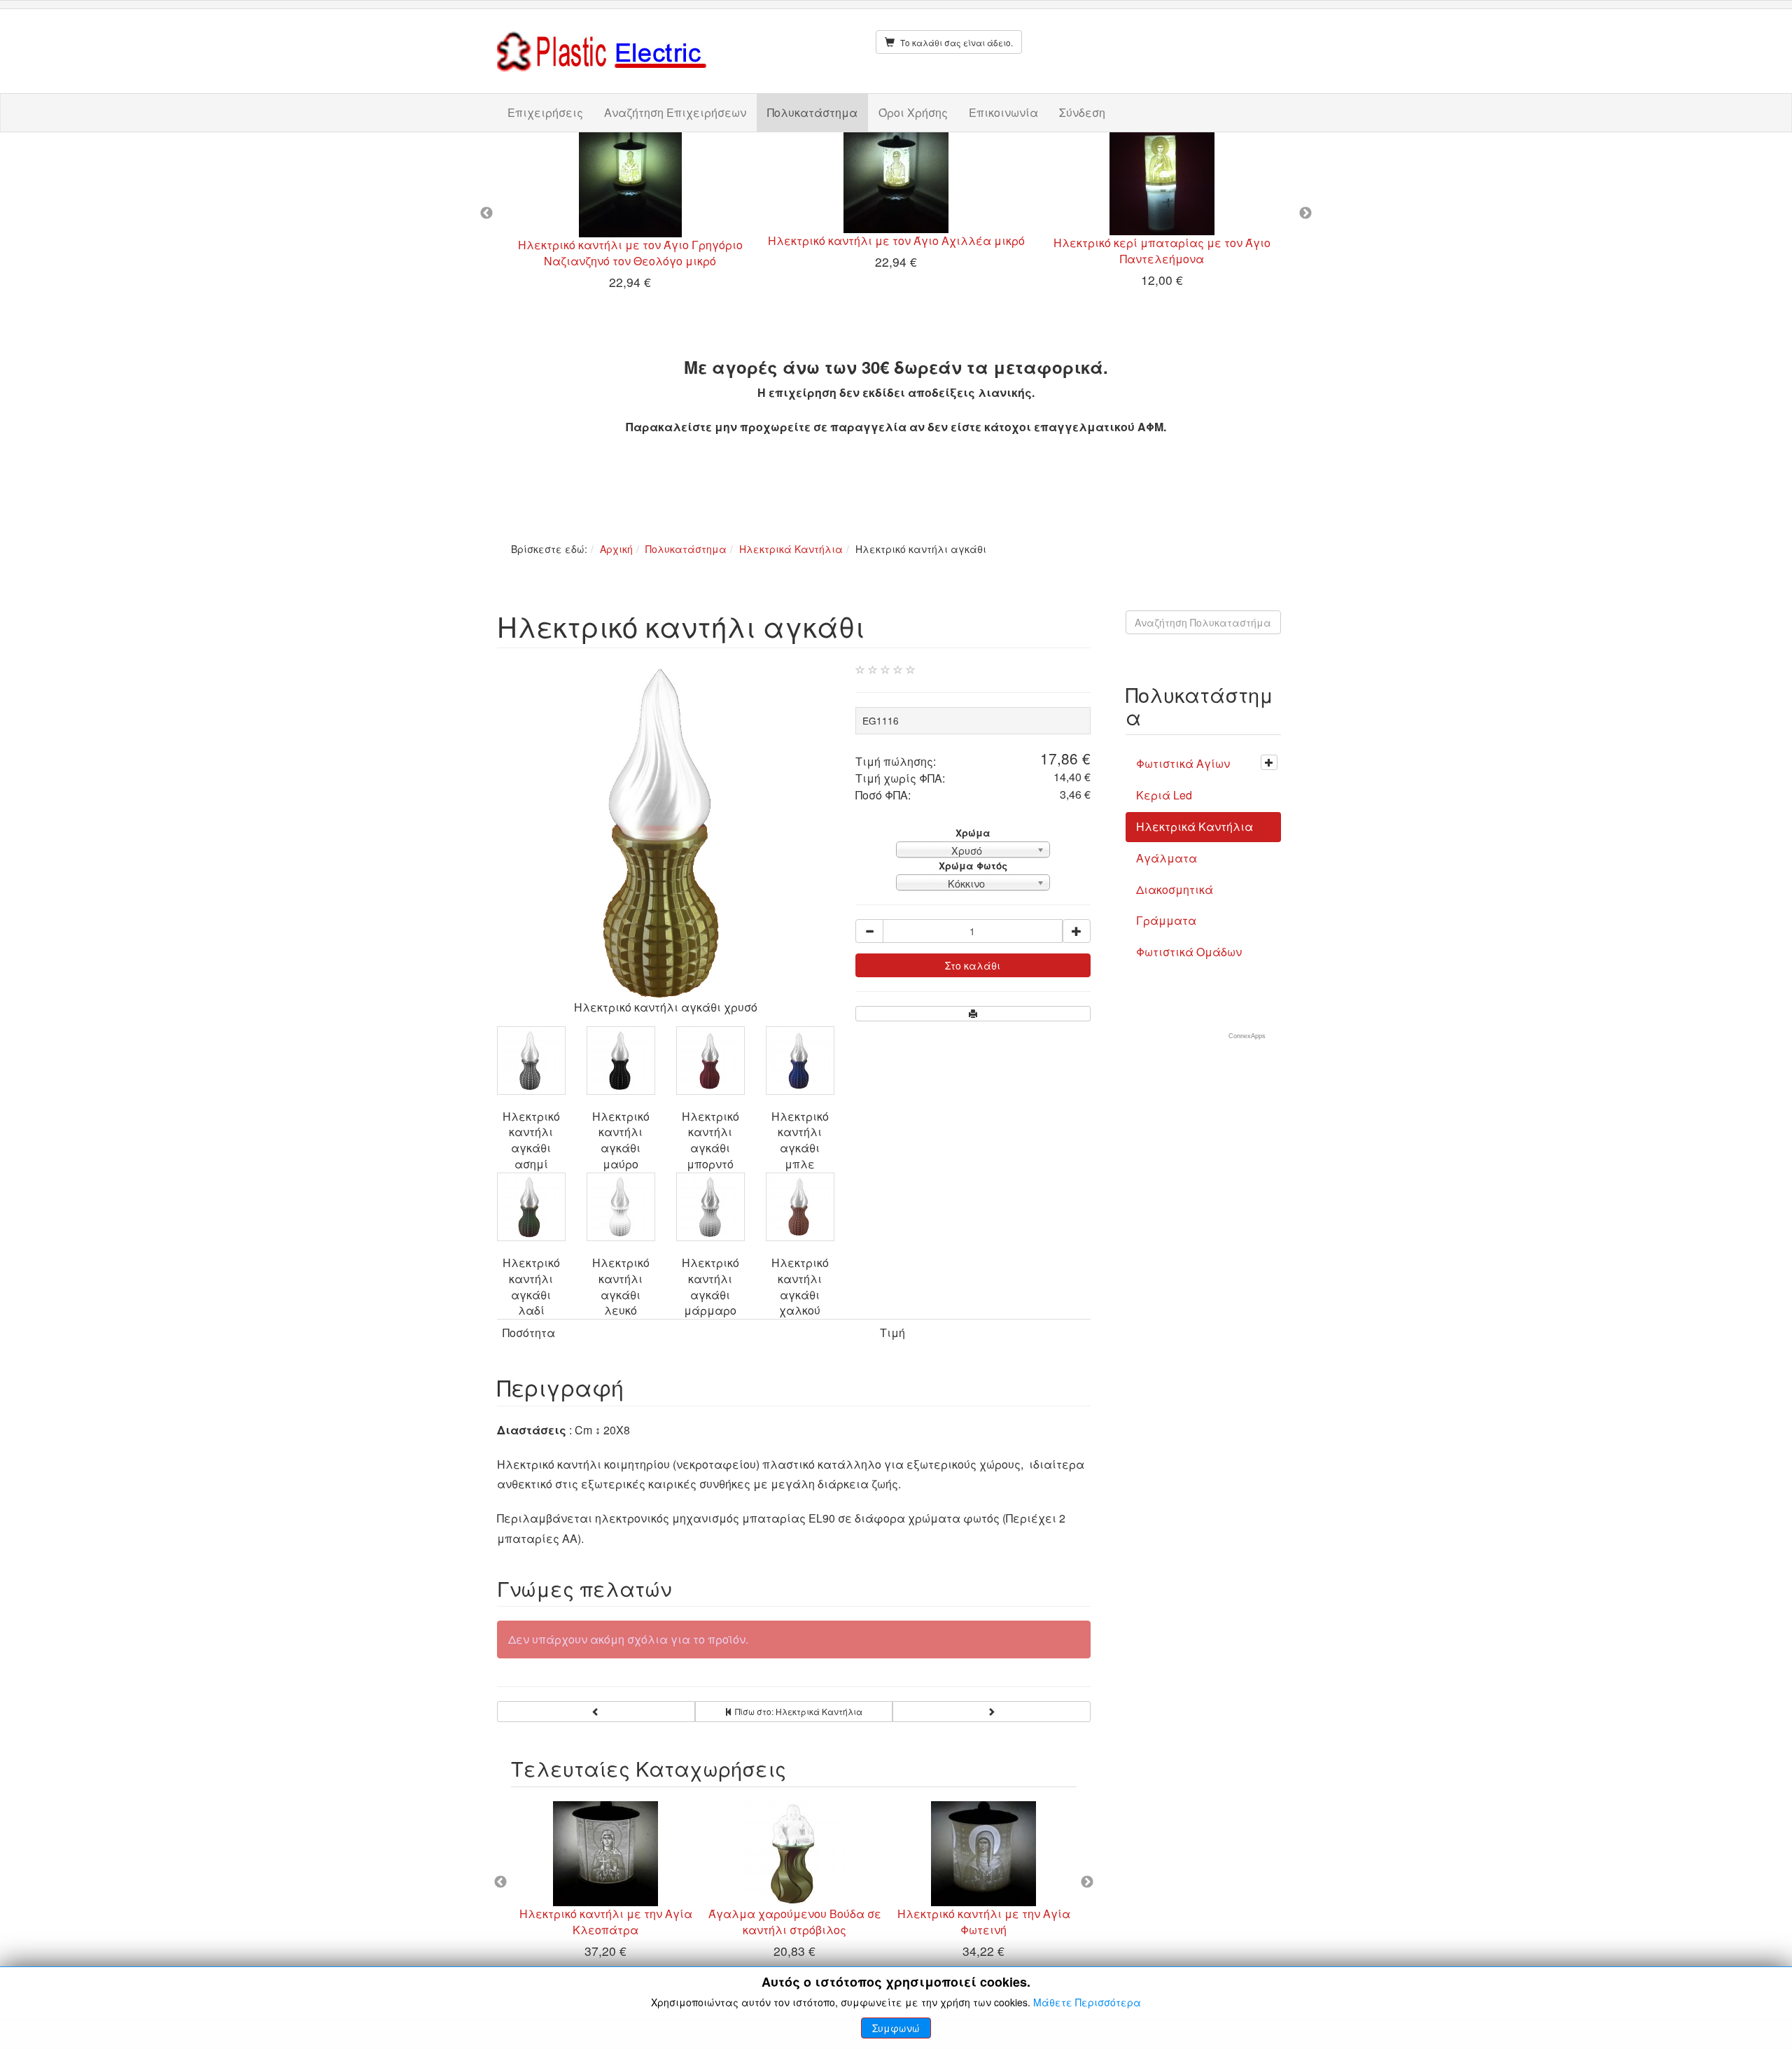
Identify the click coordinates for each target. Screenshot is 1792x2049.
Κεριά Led (1164, 795)
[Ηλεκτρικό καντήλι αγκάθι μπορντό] (710, 1061)
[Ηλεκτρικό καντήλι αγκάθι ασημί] (531, 1061)
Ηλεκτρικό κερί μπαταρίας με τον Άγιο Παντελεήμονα (1162, 251)
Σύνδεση (1082, 112)
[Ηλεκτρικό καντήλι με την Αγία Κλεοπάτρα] (605, 1854)
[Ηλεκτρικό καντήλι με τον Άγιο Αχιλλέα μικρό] (896, 183)
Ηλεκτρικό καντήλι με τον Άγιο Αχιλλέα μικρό (896, 240)
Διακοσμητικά (1175, 889)
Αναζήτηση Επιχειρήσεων (675, 112)
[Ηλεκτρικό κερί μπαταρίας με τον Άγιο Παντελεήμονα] (1162, 184)
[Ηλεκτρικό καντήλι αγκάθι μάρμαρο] (710, 1207)
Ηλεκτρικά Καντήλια (791, 549)
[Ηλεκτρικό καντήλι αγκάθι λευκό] (621, 1207)
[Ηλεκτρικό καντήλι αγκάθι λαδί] (531, 1207)
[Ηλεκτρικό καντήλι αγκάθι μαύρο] (621, 1061)
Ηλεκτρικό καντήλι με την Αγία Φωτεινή (984, 1922)
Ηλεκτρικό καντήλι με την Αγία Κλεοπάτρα (606, 1922)
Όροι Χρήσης (913, 112)
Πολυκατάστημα (812, 112)
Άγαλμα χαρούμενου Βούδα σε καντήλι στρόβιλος (795, 1922)
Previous (486, 214)
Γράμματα (1166, 920)
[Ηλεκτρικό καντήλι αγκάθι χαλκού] (800, 1207)
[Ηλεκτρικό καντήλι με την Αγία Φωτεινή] (983, 1854)
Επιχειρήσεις (545, 112)
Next (1305, 214)
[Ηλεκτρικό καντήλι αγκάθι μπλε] (800, 1061)
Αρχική (616, 549)
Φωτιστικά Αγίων (1183, 763)
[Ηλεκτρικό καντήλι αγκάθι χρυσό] (666, 831)
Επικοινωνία (1003, 112)
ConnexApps (1247, 1036)
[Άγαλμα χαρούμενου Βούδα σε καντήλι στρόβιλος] (794, 1854)
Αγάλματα (1167, 858)
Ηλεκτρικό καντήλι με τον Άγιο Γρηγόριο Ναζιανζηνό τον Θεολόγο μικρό (630, 253)
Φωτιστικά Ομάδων (1189, 952)
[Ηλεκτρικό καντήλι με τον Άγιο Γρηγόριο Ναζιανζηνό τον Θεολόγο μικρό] (630, 185)
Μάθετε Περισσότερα (1087, 2002)
